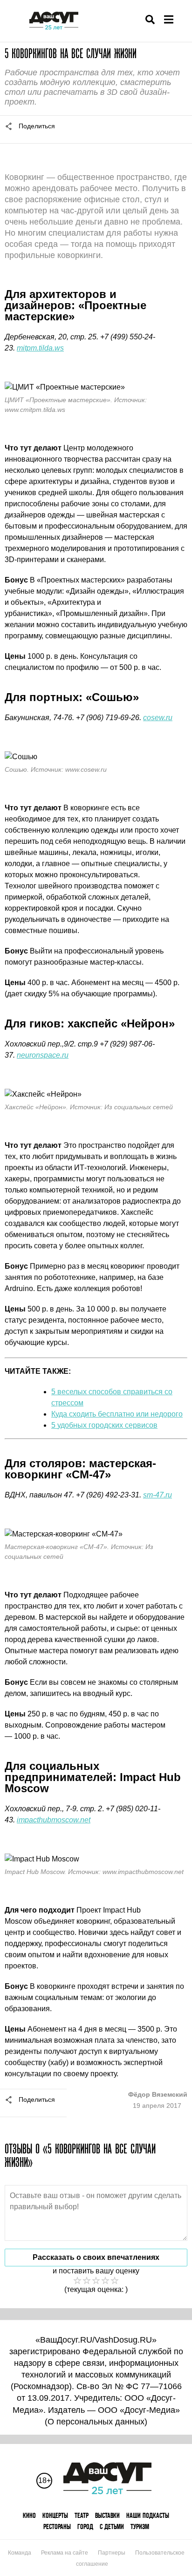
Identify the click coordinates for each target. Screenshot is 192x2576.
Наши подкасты (148, 2515)
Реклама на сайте (65, 2553)
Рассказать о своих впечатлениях (96, 2257)
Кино (29, 2515)
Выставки (107, 2515)
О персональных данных (96, 2422)
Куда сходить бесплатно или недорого (117, 1414)
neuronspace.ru (43, 1055)
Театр (82, 2515)
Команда (20, 2553)
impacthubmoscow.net (54, 1820)
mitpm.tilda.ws (40, 348)
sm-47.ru (158, 1495)
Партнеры (112, 2553)
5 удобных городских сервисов (104, 1425)
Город (85, 2526)
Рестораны (57, 2526)
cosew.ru (158, 718)
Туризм (140, 2526)
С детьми (112, 2526)
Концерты (55, 2515)
